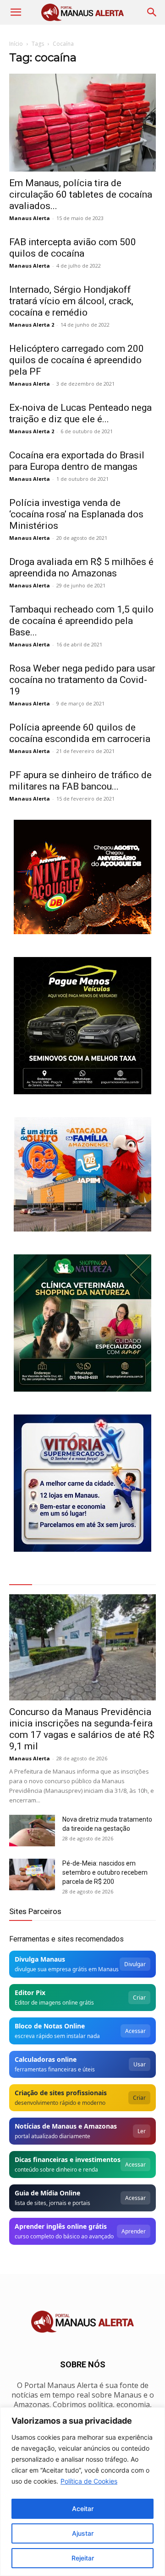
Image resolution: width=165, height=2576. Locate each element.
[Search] (152, 12)
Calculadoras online (46, 2059)
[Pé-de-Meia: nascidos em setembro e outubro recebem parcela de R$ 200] (32, 1874)
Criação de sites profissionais (61, 2093)
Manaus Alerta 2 (32, 325)
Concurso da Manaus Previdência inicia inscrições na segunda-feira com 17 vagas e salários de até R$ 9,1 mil (82, 1729)
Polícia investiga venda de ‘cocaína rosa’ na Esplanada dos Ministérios (76, 514)
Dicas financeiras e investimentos (68, 2159)
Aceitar (83, 2509)
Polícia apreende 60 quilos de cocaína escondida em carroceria (80, 733)
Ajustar (83, 2533)
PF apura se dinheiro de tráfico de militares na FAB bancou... (80, 781)
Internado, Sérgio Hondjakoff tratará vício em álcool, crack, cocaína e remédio (71, 301)
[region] (82, 2492)
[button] (16, 12)
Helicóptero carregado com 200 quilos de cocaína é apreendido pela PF (77, 360)
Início (16, 44)
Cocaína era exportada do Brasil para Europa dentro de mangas (77, 461)
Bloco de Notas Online (50, 2026)
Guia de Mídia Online (47, 2193)
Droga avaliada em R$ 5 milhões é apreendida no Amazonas (81, 567)
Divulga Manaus (40, 1959)
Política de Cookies (89, 2481)
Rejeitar (83, 2558)
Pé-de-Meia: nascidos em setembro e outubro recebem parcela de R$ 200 (105, 1872)
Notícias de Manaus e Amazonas (66, 2126)
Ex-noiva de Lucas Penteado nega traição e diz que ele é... (80, 413)
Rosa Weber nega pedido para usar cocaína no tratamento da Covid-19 (82, 680)
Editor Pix (30, 1993)
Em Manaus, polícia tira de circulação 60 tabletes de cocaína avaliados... (81, 194)
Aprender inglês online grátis (61, 2226)
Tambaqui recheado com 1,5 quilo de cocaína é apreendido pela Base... (81, 621)
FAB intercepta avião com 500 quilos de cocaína (73, 248)
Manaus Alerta (30, 218)
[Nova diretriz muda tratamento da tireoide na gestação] (32, 1831)
